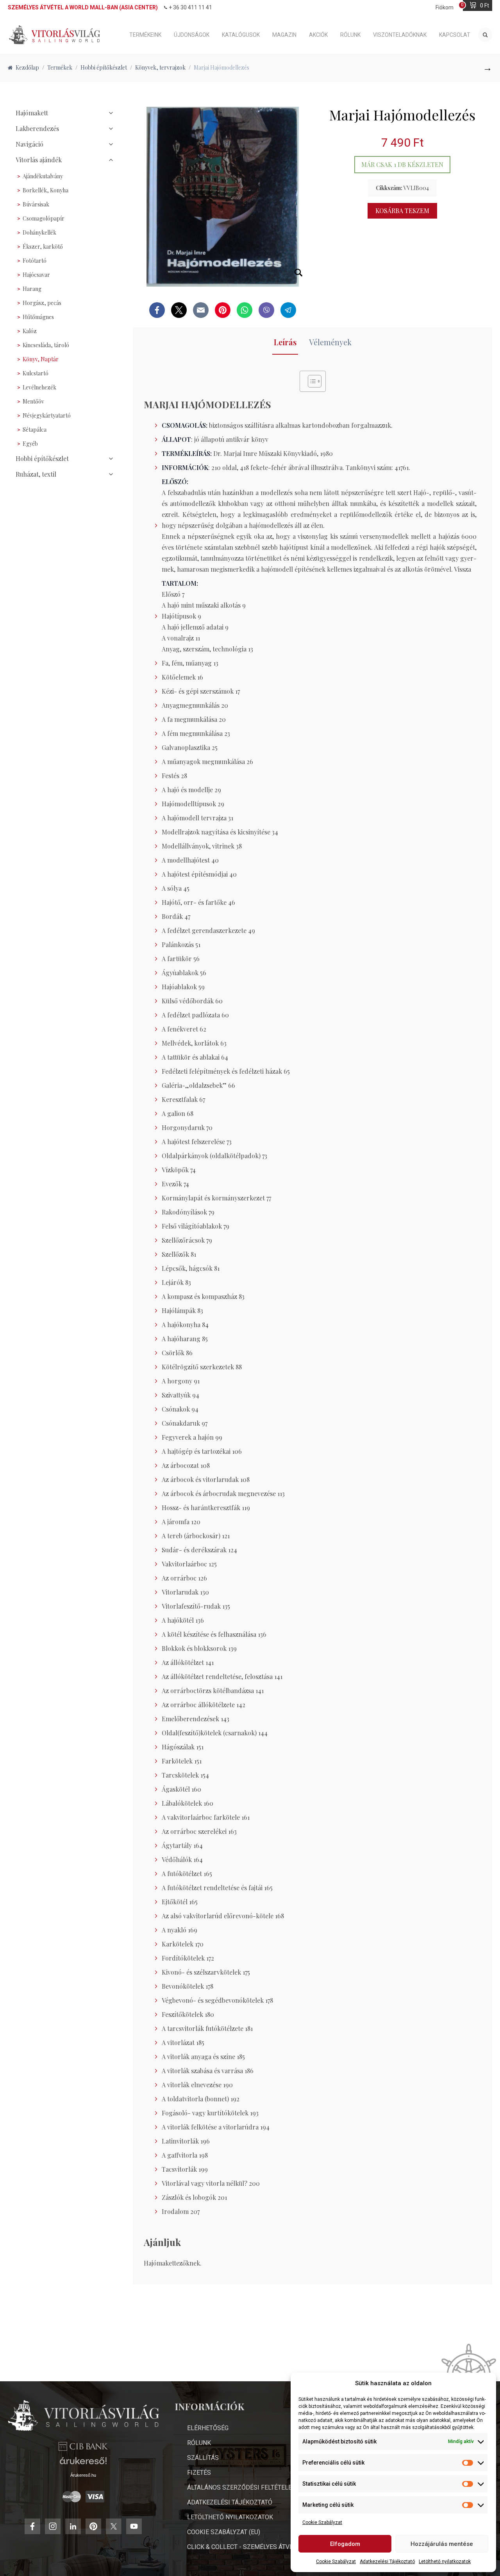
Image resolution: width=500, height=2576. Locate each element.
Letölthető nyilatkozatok (445, 2562)
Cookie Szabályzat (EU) (224, 2532)
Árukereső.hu (83, 2475)
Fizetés (199, 2473)
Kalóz (30, 331)
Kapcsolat (455, 35)
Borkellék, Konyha (46, 190)
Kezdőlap (27, 67)
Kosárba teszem (402, 211)
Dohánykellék (39, 232)
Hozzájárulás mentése (442, 2544)
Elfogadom (345, 2544)
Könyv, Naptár (41, 359)
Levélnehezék (39, 387)
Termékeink (145, 35)
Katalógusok (241, 35)
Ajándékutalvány (43, 176)
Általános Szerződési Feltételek (241, 2487)
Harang (32, 289)
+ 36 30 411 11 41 (190, 7)
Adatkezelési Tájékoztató (387, 2562)
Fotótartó (35, 261)
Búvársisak (36, 204)
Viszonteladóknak (400, 35)
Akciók (318, 35)
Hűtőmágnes (38, 317)
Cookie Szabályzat (322, 2522)
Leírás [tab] (285, 342)
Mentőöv (33, 401)
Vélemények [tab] (330, 342)
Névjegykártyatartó (47, 415)
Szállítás (203, 2458)
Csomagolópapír (44, 218)
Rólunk (350, 35)
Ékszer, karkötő (43, 247)
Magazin (284, 35)
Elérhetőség (208, 2428)
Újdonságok (192, 35)
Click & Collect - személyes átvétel (245, 2547)
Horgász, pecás (42, 303)
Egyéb (30, 444)
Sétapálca (35, 430)
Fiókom (445, 7)
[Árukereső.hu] (83, 2464)
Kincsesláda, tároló (46, 345)
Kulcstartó (36, 373)
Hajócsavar (36, 275)
